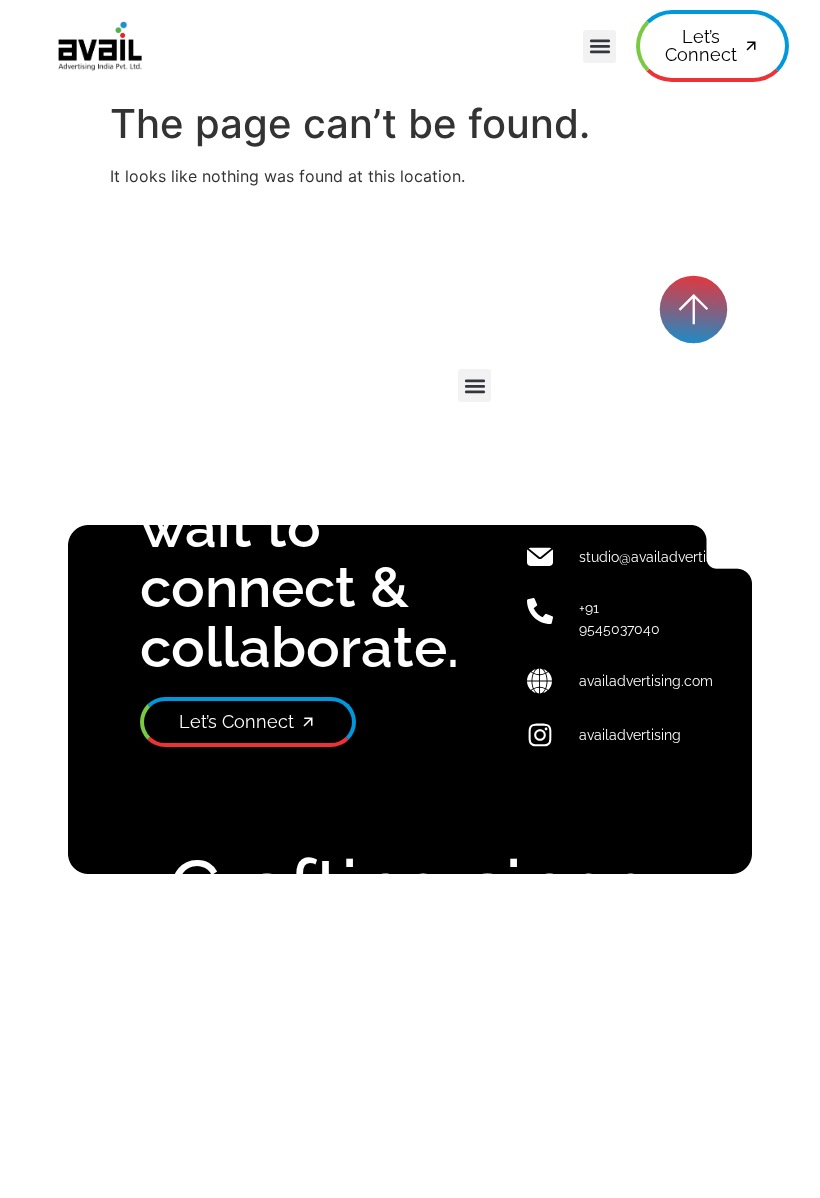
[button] (599, 46)
